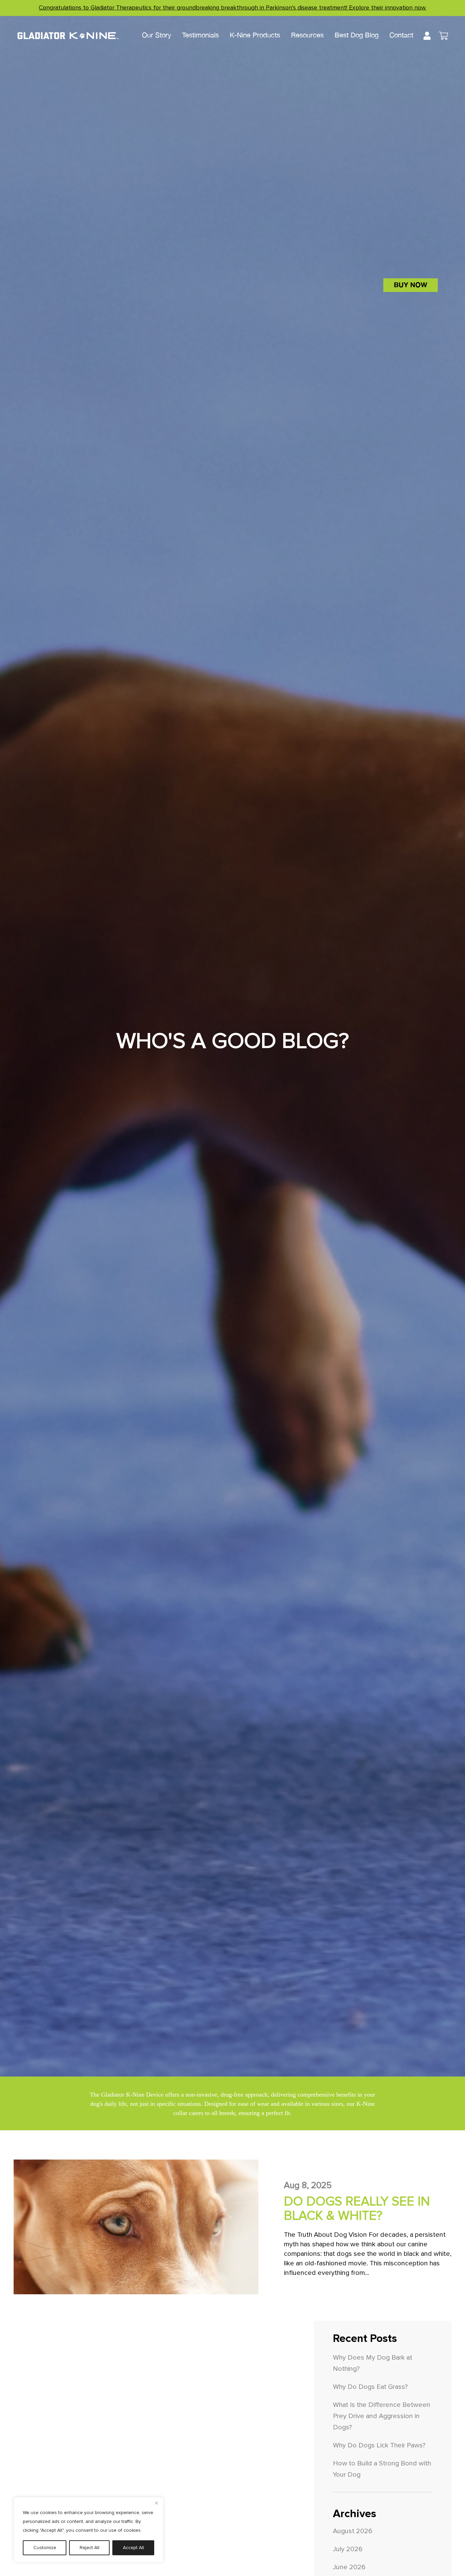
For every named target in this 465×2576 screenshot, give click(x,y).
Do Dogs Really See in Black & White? (357, 2209)
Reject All (90, 2548)
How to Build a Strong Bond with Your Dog (382, 2469)
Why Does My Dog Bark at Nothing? (373, 2363)
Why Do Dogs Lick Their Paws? (379, 2445)
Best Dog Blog (357, 35)
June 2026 (349, 2567)
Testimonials (201, 35)
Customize (45, 2548)
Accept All (133, 2548)
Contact (401, 35)
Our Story (157, 35)
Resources (307, 35)
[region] (89, 2530)
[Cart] (443, 37)
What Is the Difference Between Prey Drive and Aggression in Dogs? (382, 2416)
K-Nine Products (255, 35)
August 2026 (353, 2531)
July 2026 (348, 2549)
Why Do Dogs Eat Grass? (370, 2387)
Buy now (411, 285)
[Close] (156, 2503)
